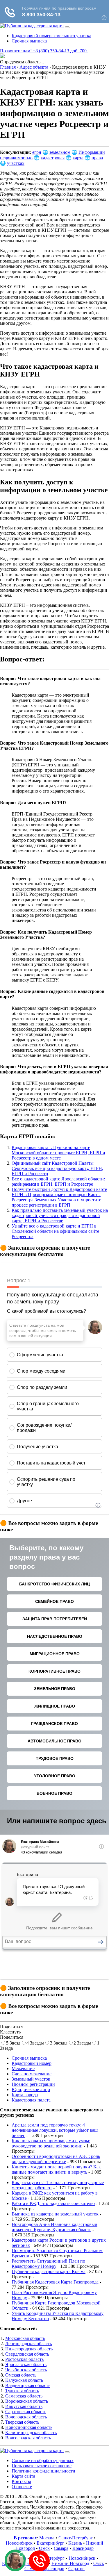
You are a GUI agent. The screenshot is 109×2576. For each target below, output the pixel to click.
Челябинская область (26, 2370)
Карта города (25, 2095)
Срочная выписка (29, 41)
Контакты (21, 2481)
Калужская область (24, 2380)
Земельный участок (31, 2079)
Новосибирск (19, 2543)
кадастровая (53, 158)
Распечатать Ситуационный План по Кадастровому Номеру (48, 2264)
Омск (44, 2548)
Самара (61, 2548)
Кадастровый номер (32, 2063)
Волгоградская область (28, 2438)
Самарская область (24, 2396)
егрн (37, 152)
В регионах (25, 2538)
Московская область (25, 2338)
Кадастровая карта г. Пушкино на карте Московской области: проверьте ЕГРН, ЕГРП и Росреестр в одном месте (58, 1153)
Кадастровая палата (31, 2100)
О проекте (22, 2487)
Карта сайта (23, 2476)
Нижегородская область (29, 2349)
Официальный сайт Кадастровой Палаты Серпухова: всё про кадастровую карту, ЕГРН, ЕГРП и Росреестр (57, 1168)
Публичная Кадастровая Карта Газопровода (55, 2282)
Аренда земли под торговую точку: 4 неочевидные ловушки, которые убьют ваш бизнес (55, 2130)
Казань (75, 2543)
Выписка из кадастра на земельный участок (55, 2214)
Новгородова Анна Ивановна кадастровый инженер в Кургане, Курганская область (54, 2227)
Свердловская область (27, 2354)
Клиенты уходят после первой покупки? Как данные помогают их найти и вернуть (56, 2169)
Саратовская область (26, 2412)
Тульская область (22, 2391)
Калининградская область (31, 2433)
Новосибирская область (29, 2427)
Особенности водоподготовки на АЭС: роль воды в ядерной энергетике (56, 2159)
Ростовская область (24, 2359)
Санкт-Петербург (76, 2538)
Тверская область (22, 2422)
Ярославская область (26, 2364)
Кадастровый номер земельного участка (51, 36)
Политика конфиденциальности (43, 2471)
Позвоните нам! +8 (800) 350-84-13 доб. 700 (44, 51)
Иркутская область (24, 2406)
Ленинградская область (28, 2344)
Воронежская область (27, 2401)
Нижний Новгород (70, 2563)
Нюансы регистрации (33, 2084)
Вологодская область (26, 2417)
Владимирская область (28, 2385)
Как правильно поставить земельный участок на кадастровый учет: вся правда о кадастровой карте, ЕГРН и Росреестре (60, 1215)
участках (16, 163)
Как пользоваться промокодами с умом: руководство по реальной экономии (51, 2143)
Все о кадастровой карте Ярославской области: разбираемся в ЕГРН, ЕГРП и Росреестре (58, 1181)
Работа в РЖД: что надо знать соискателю (53, 2203)
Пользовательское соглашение (42, 2466)
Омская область (21, 2375)
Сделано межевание (32, 2074)
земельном (60, 152)
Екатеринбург (50, 2543)
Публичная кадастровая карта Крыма (49, 2271)
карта (78, 158)
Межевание (23, 2069)
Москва (47, 2538)
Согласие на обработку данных (43, 2460)
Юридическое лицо (31, 2089)
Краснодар (83, 2548)
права (97, 158)
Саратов (76, 2569)
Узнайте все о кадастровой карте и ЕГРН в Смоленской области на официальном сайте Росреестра (55, 1231)
